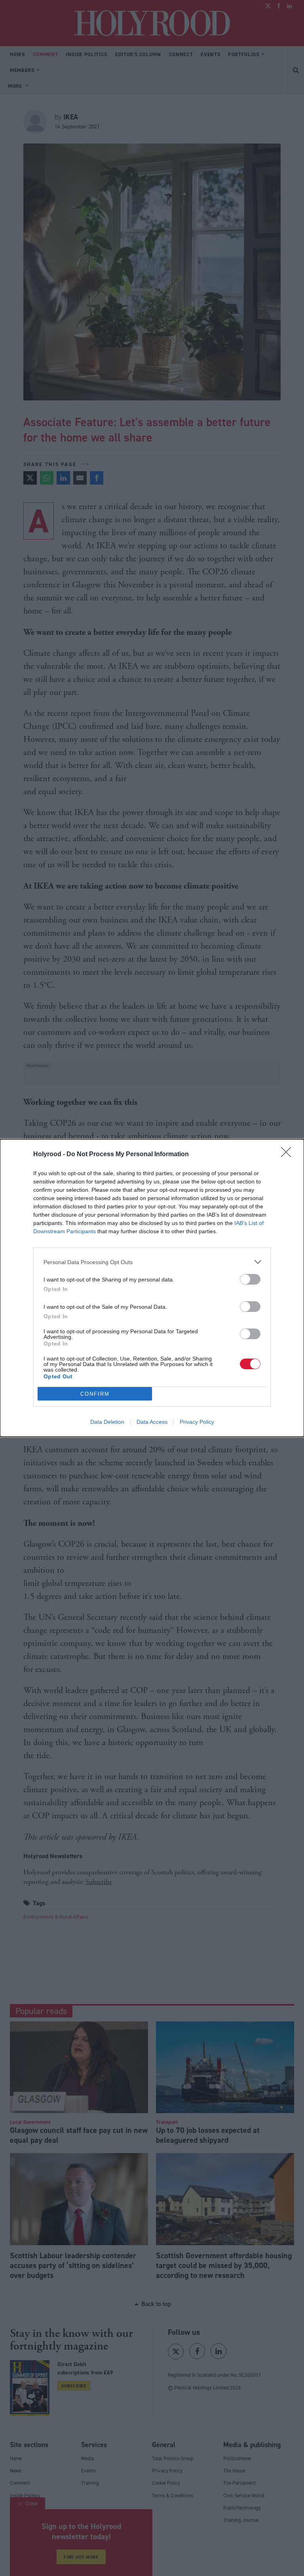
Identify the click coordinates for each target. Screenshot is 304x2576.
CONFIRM (95, 1394)
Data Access (152, 1422)
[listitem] (152, 1262)
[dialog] (152, 1288)
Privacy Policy (197, 1422)
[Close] (289, 1155)
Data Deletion (107, 1422)
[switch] (250, 1279)
